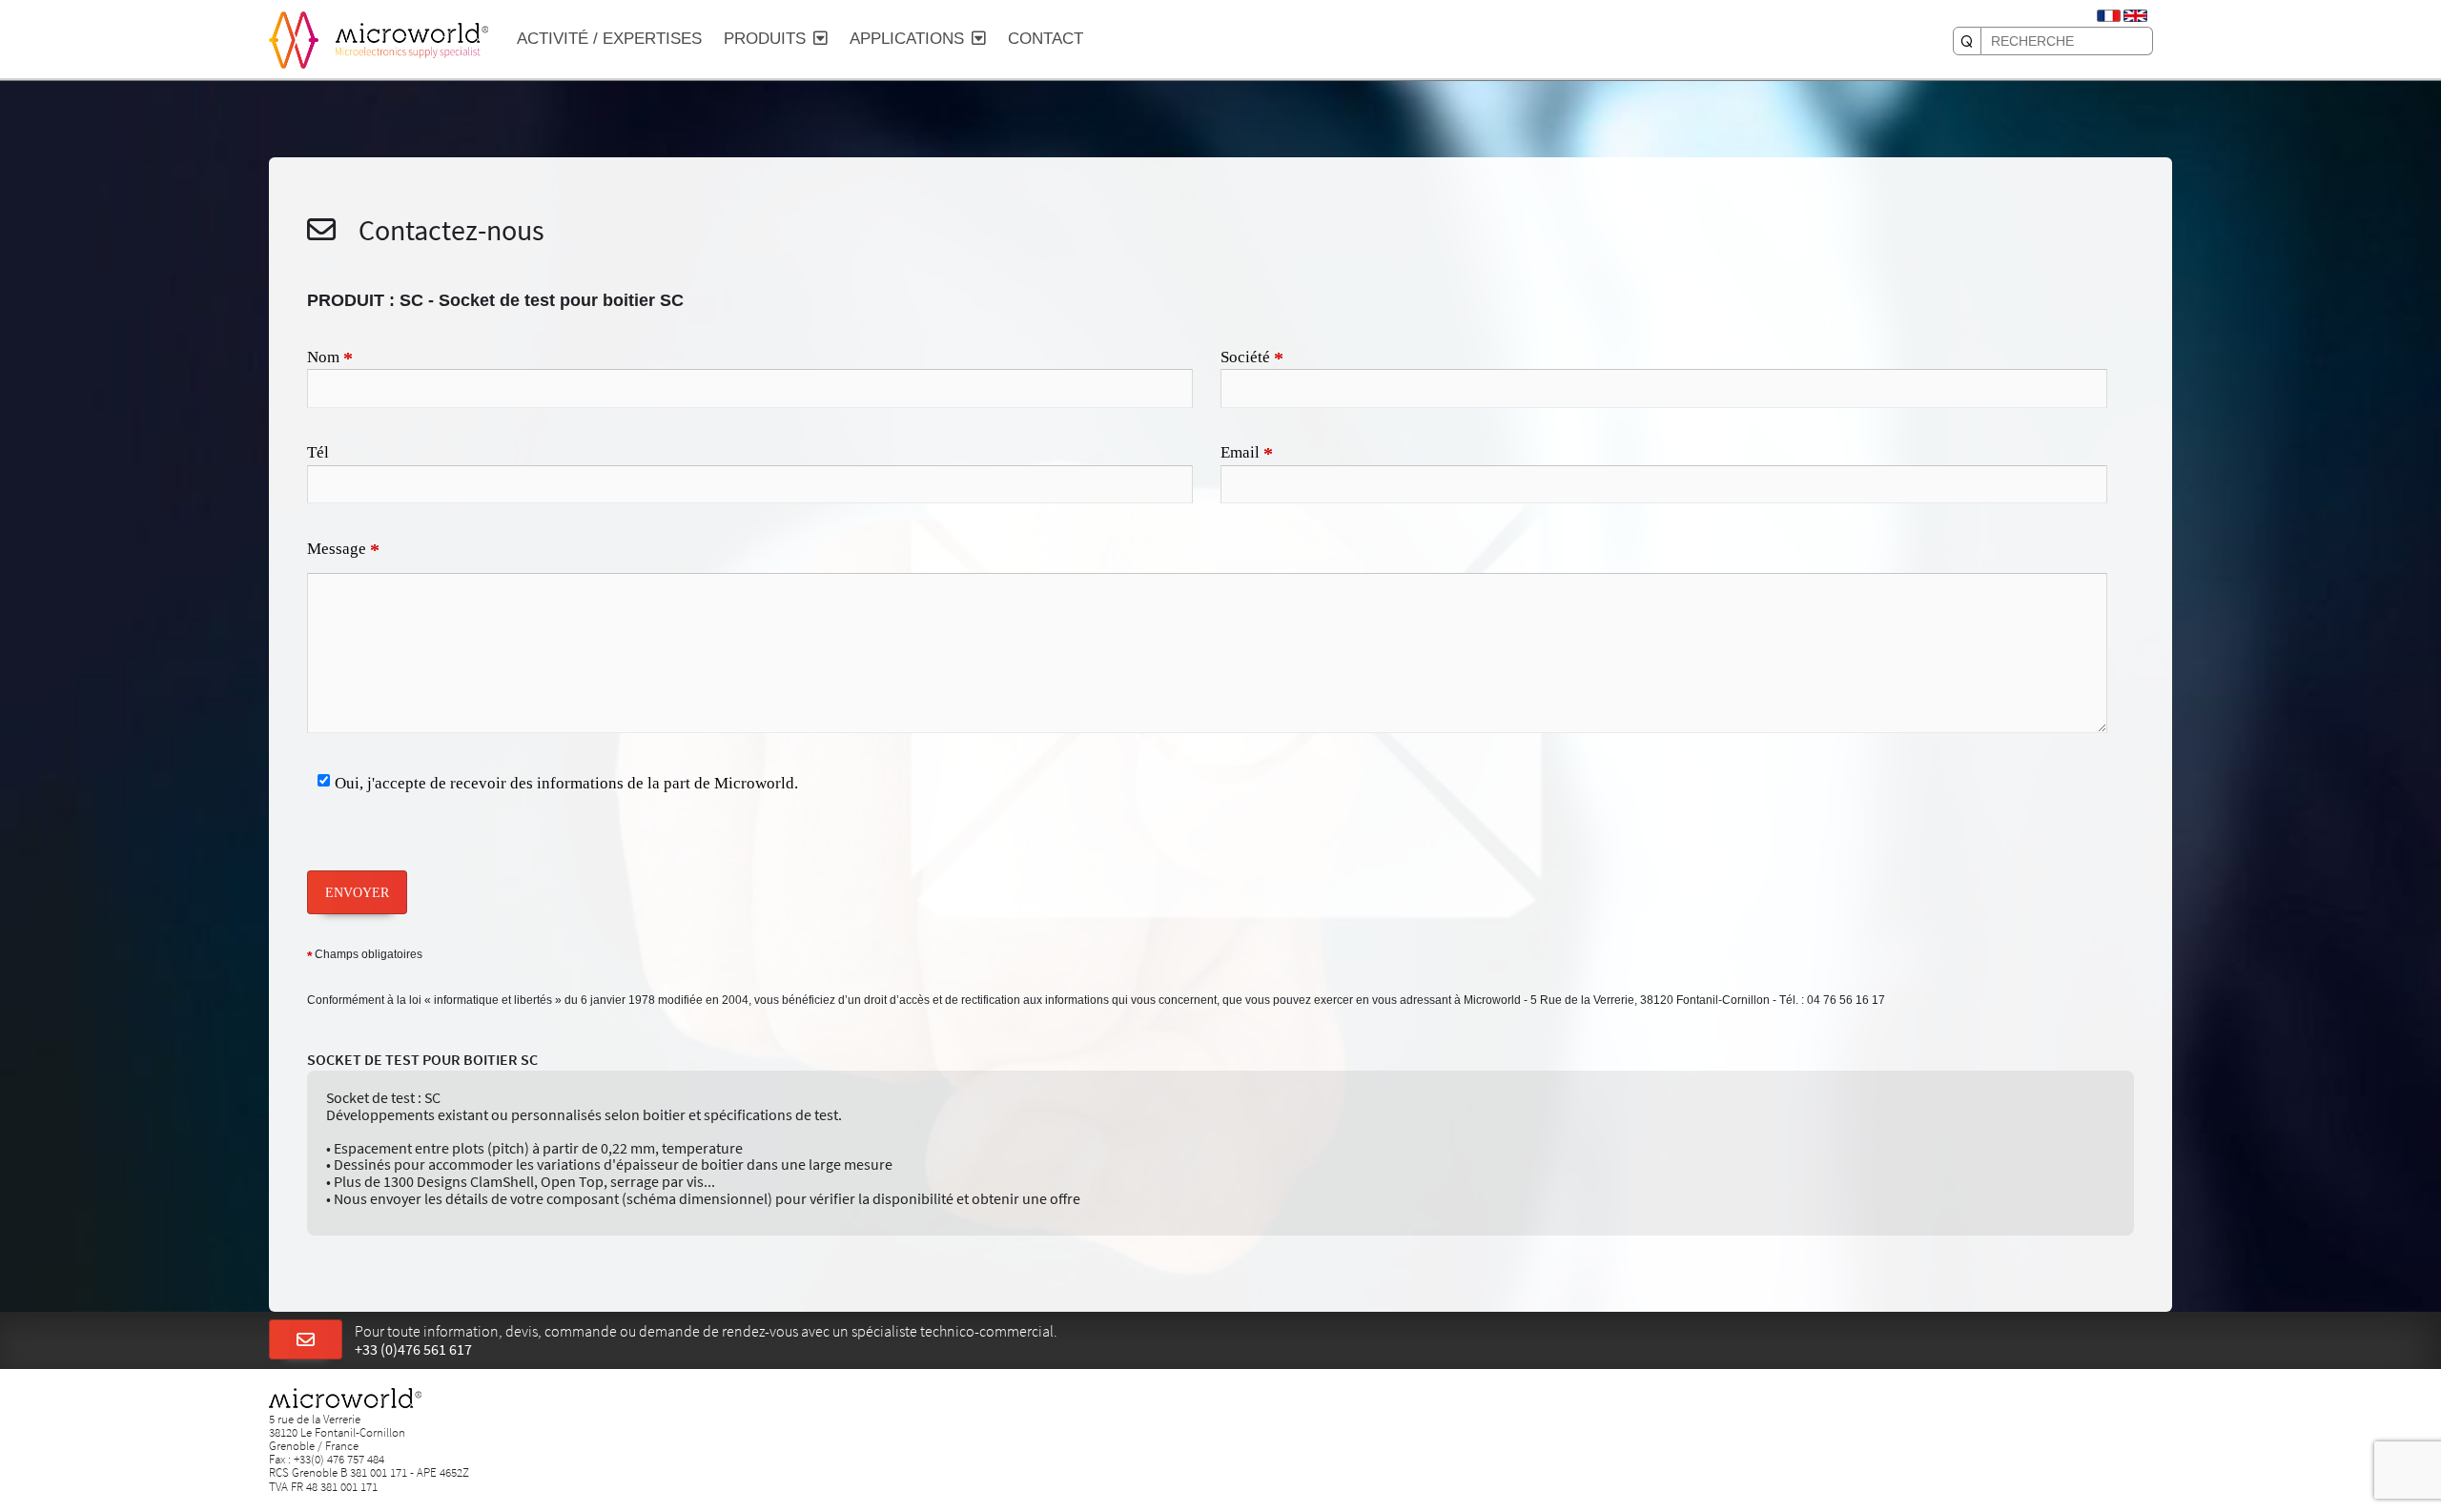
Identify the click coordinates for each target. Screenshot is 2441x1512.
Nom (330, 358)
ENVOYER (357, 892)
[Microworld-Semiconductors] (294, 38)
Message (343, 550)
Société (1252, 358)
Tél (318, 452)
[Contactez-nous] (306, 1340)
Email (1247, 454)
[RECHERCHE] (1967, 41)
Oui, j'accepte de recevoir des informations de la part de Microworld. (566, 783)
